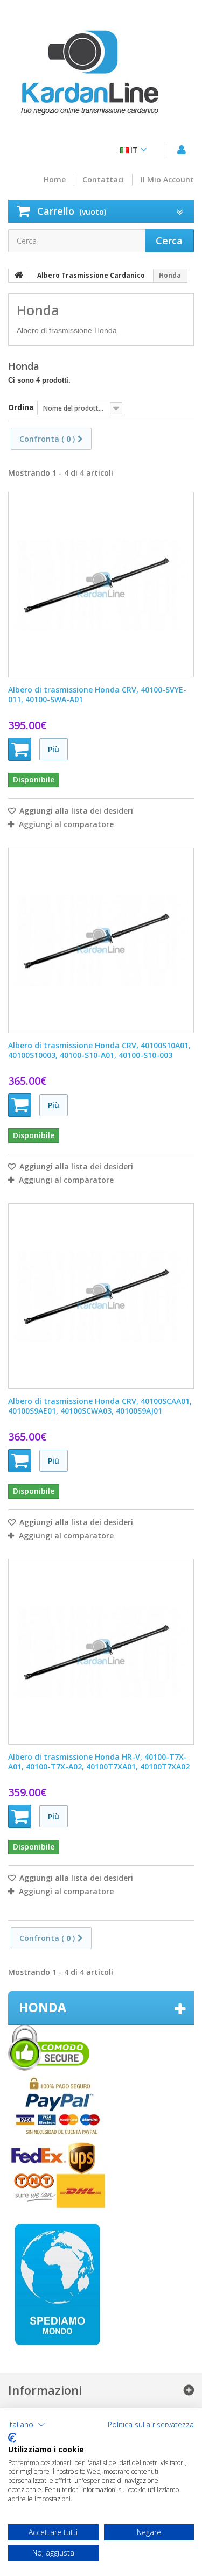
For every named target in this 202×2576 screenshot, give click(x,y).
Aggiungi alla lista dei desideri (75, 811)
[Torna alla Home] (19, 276)
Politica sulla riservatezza (151, 2425)
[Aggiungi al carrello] (20, 749)
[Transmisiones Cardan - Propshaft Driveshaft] (89, 78)
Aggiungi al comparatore (66, 824)
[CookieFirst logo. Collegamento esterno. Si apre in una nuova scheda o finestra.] (12, 2438)
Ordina (21, 407)
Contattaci (103, 180)
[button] (27, 2425)
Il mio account (167, 180)
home (55, 180)
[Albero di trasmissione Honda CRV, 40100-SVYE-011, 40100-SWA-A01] (101, 585)
